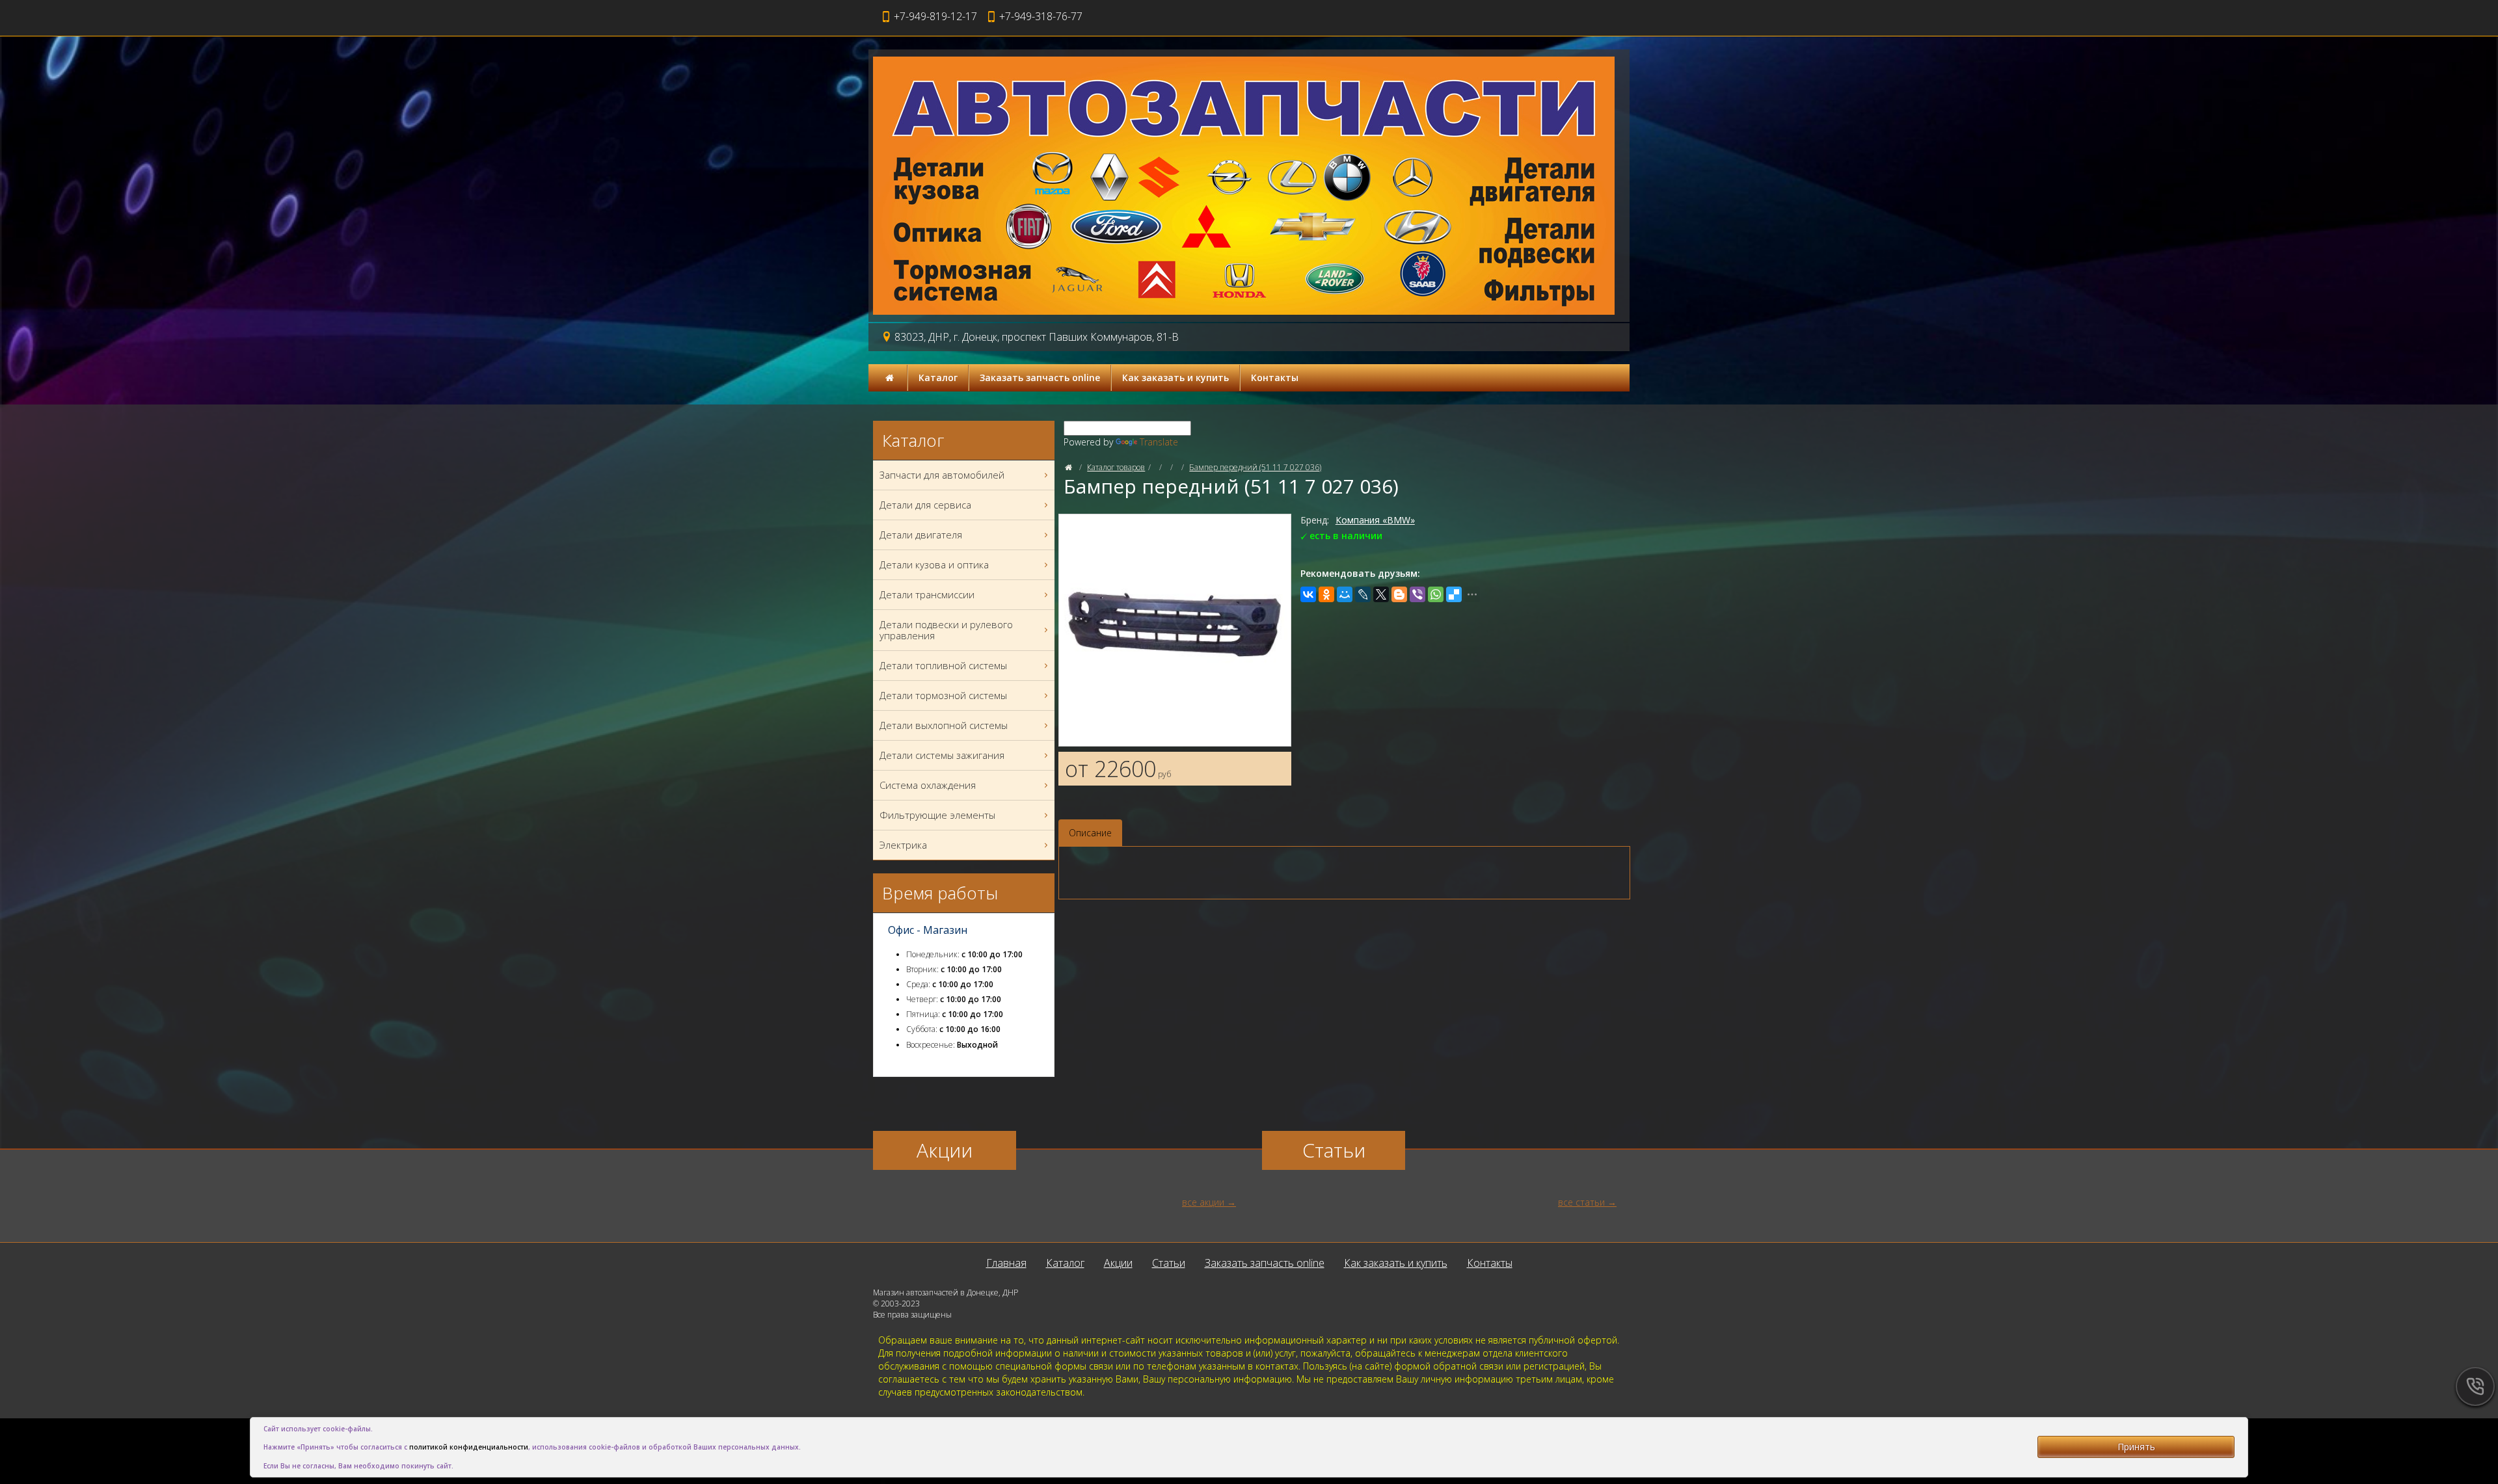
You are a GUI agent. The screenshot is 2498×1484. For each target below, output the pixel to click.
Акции (1118, 1263)
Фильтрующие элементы (937, 815)
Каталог (938, 378)
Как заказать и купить (1175, 378)
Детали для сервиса (925, 505)
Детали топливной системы (943, 665)
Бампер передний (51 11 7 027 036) (1255, 467)
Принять (2136, 1447)
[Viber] (1417, 594)
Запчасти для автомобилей (942, 475)
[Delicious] (1454, 594)
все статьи (1581, 1202)
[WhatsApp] (1436, 594)
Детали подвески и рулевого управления (946, 630)
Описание (1090, 833)
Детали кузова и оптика (934, 564)
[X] (1381, 594)
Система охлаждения (928, 785)
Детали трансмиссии (927, 594)
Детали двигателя (921, 535)
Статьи (1169, 1263)
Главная (1006, 1263)
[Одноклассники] (1326, 594)
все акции (1203, 1202)
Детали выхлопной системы (944, 725)
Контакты (1275, 378)
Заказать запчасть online (1040, 378)
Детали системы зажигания (942, 755)
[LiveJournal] (1363, 594)
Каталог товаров (1116, 467)
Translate (1159, 442)
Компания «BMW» (1375, 520)
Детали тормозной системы (943, 695)
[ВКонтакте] (1308, 594)
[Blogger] (1399, 594)
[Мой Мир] (1345, 594)
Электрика (903, 845)
